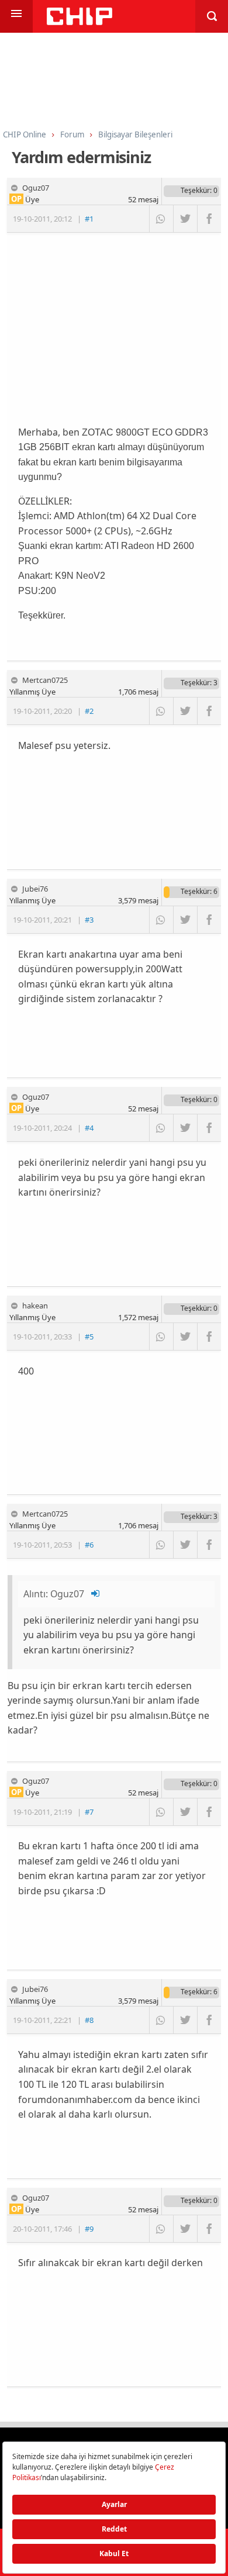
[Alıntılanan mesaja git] (96, 1594)
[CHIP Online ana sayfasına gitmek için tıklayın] (80, 22)
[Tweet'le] (185, 219)
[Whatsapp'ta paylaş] (161, 219)
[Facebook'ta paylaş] (209, 219)
